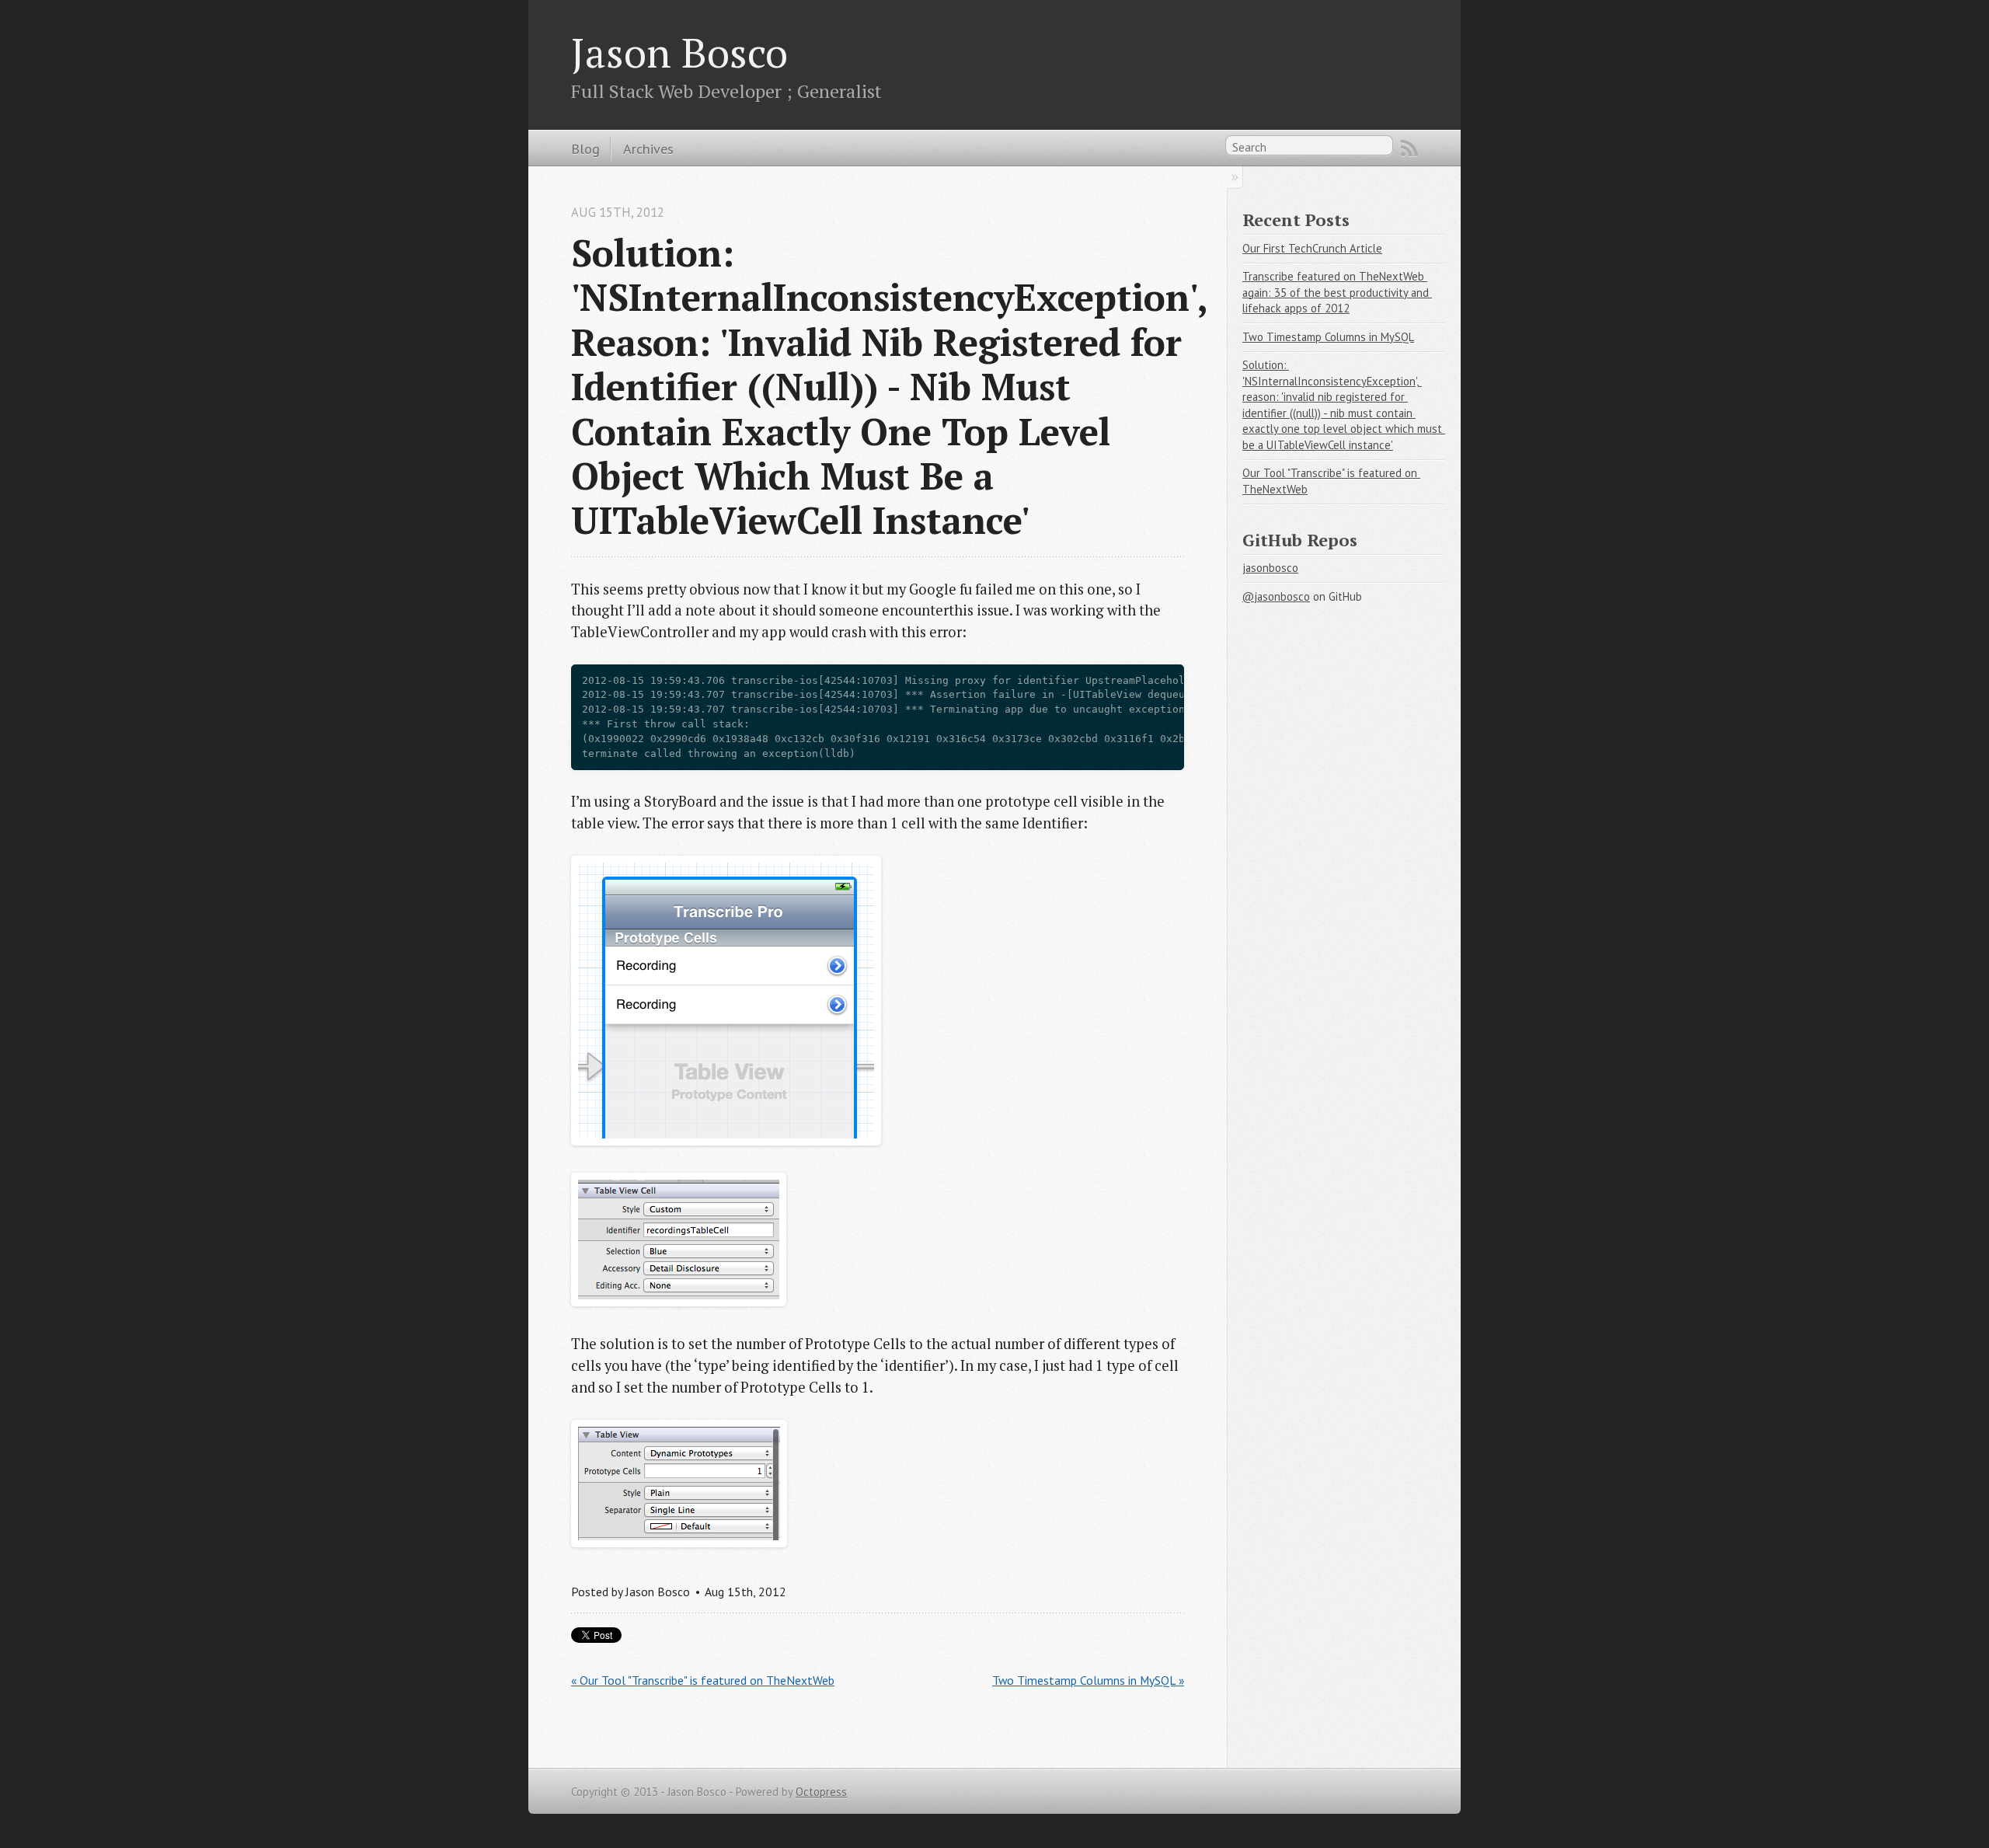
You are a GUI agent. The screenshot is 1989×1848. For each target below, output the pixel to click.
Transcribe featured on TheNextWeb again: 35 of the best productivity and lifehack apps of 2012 (1337, 292)
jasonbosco (1270, 568)
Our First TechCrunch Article (1312, 248)
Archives (648, 148)
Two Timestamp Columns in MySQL (1328, 337)
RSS (1409, 148)
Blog (585, 148)
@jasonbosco (1276, 596)
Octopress (821, 1792)
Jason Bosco (679, 52)
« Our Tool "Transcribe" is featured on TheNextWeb (703, 1680)
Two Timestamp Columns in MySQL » (1088, 1680)
